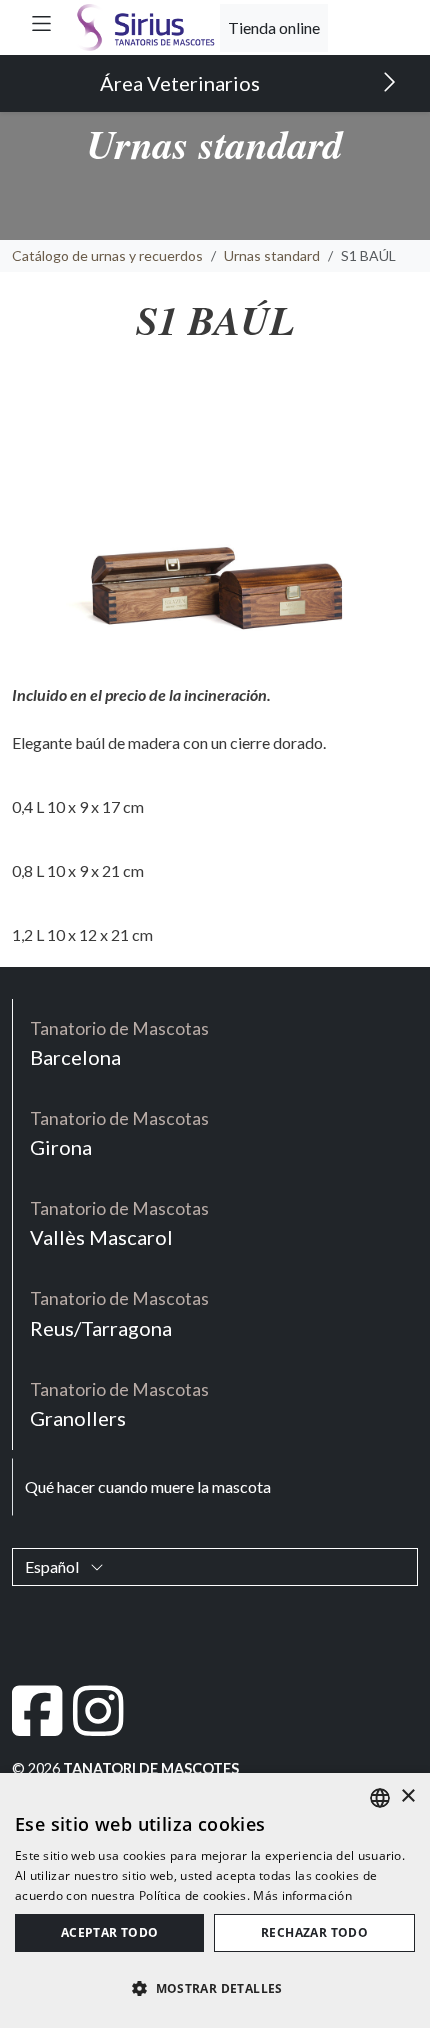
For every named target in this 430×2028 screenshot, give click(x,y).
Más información (302, 1895)
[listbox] (380, 1798)
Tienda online (274, 27)
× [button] (407, 1796)
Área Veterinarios (182, 83)
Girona (119, 1133)
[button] (41, 23)
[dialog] (215, 1900)
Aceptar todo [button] (110, 1932)
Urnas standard (272, 255)
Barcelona (119, 1043)
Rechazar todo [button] (314, 1932)
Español (53, 1566)
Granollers (119, 1404)
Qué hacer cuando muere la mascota (148, 1486)
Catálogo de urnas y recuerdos (107, 255)
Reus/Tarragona (119, 1313)
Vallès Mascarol (119, 1223)
